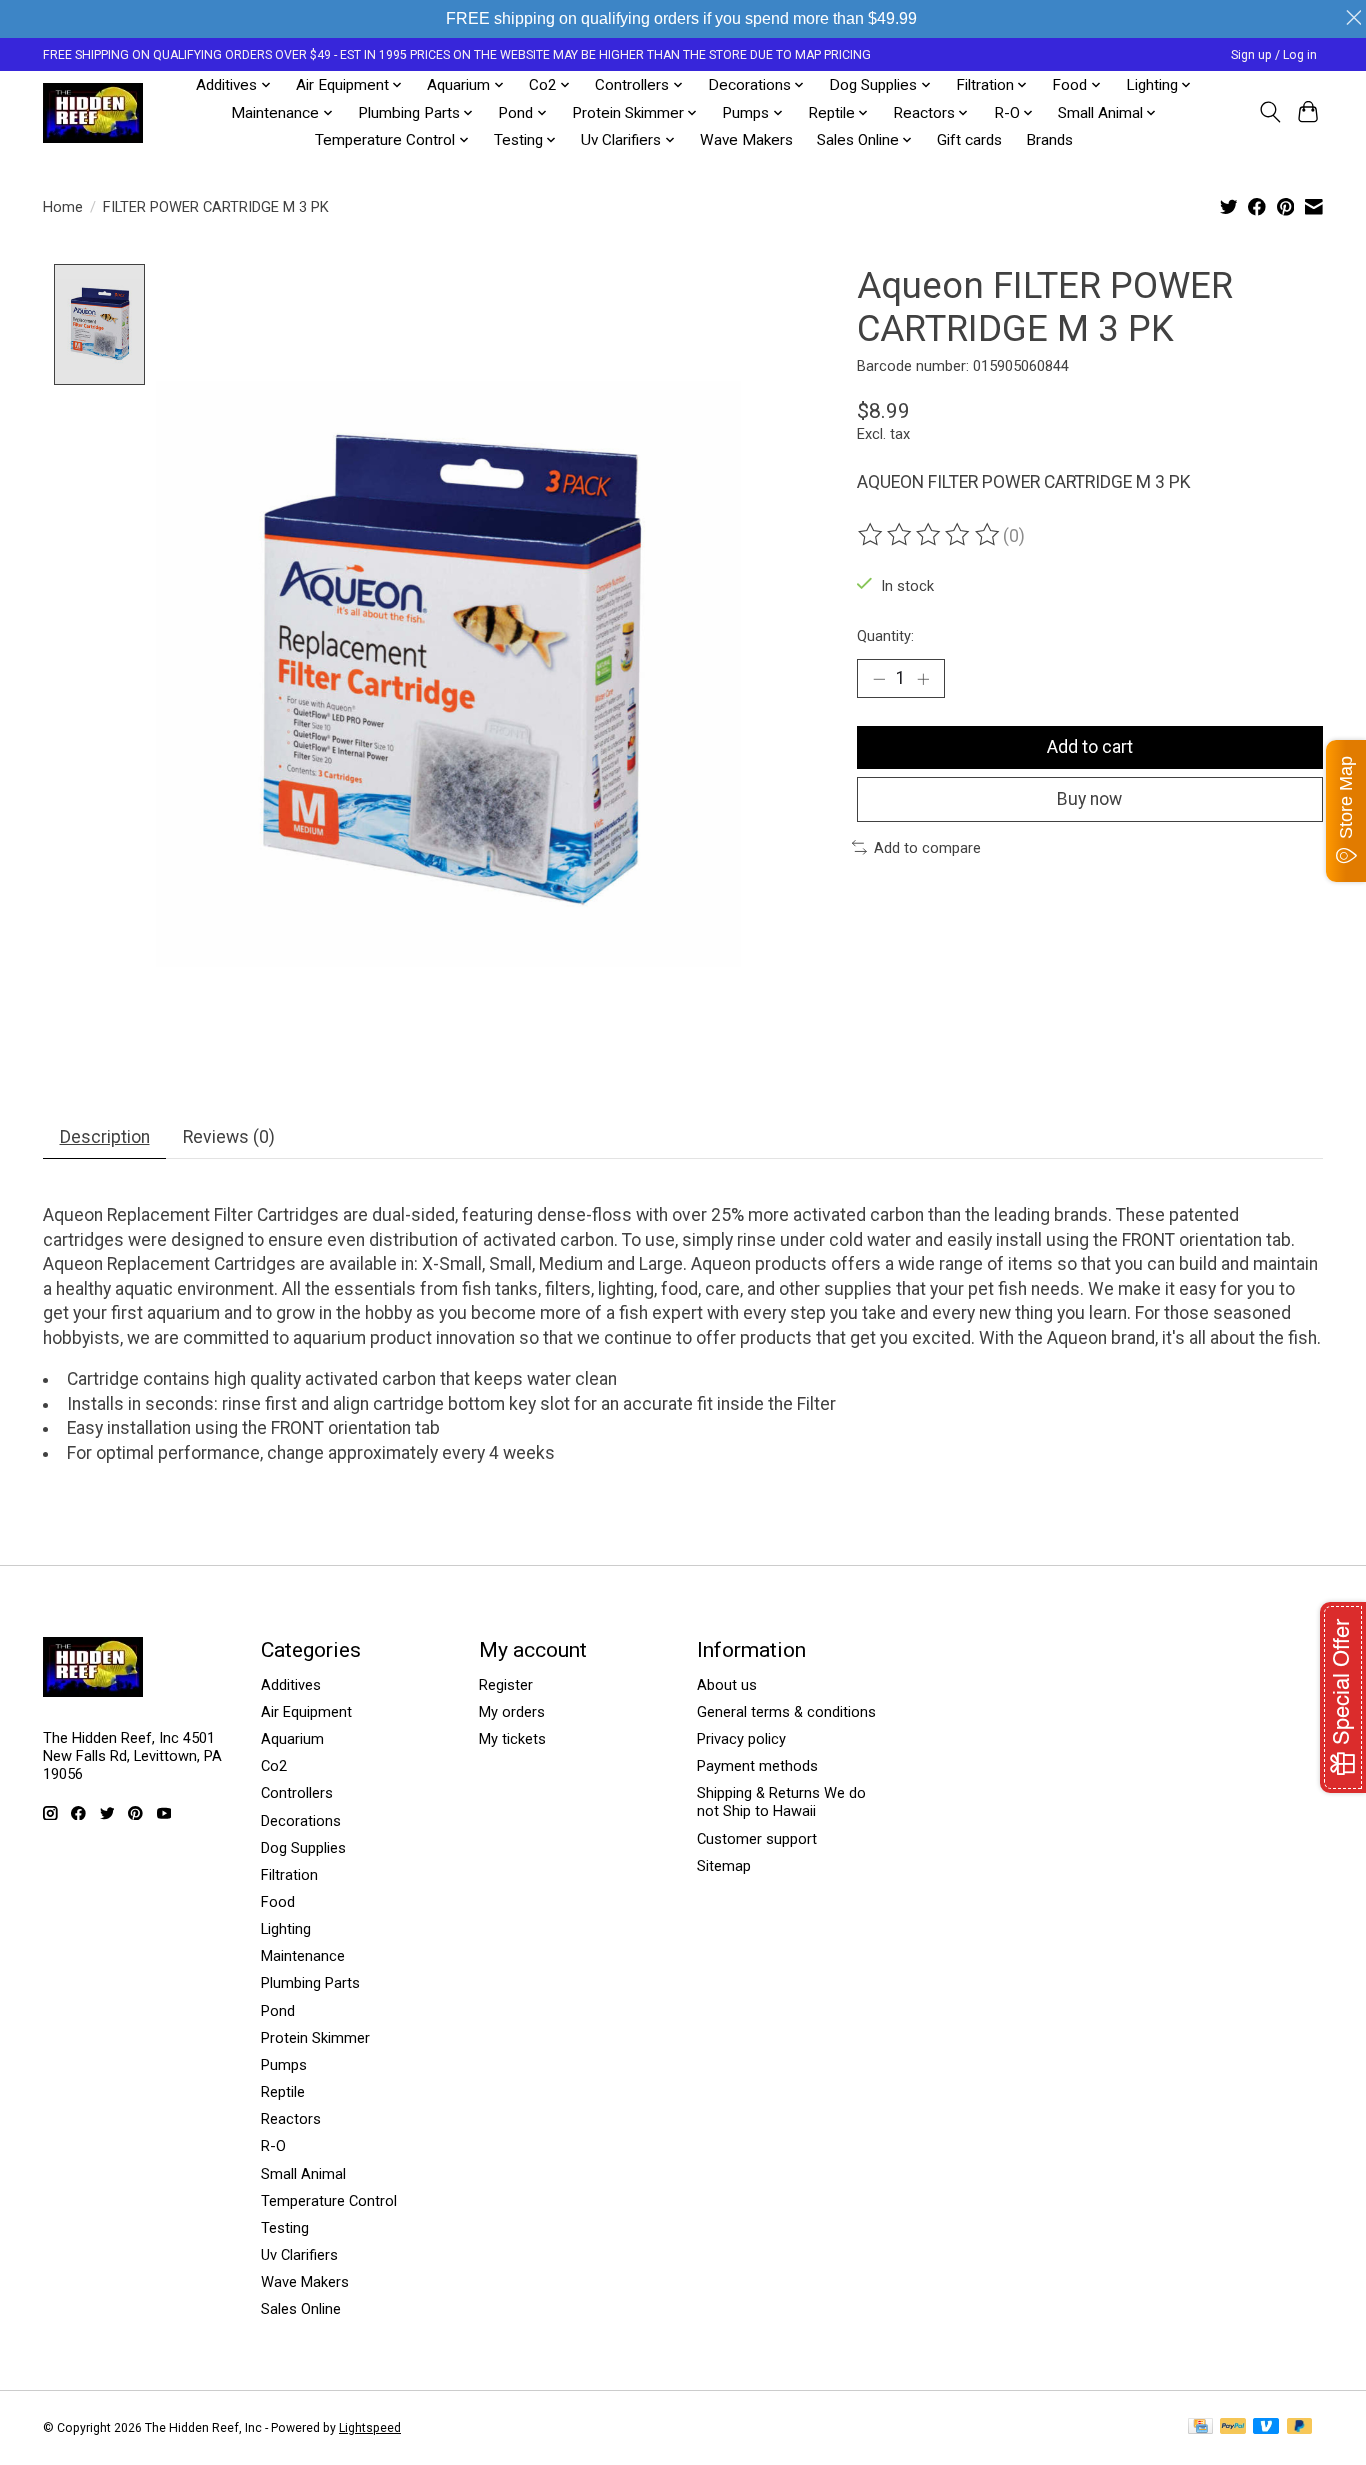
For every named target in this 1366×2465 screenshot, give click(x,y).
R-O (273, 2146)
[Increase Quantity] (923, 678)
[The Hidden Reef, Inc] (93, 113)
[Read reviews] (930, 535)
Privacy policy (741, 1739)
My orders (512, 1712)
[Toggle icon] (1269, 112)
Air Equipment (306, 1712)
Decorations (301, 1821)
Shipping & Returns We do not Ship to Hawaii (781, 1802)
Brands (1049, 140)
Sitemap (724, 1866)
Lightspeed (370, 2428)
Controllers (297, 1793)
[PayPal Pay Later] (1300, 2427)
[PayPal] (1233, 2427)
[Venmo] (1266, 2427)
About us (727, 1685)
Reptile (283, 2092)
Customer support (757, 1839)
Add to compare (927, 848)
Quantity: (885, 636)
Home (63, 207)
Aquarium (292, 1739)
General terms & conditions (786, 1712)
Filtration (289, 1875)
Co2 (274, 1766)
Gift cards (969, 140)
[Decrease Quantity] (879, 678)
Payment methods (757, 1766)
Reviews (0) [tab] (229, 1137)
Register (506, 1685)
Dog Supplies (303, 1848)
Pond (278, 2011)
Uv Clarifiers (299, 2255)
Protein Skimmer (315, 2038)
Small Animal (303, 2174)
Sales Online (301, 2309)
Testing (285, 2228)
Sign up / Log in (1274, 55)
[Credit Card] (1200, 2427)
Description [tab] (105, 1137)
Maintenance (303, 1956)
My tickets (512, 1739)
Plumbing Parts (310, 1983)
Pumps (284, 2065)
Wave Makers (746, 140)
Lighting (286, 1929)
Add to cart (1090, 747)
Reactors (291, 2119)
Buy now (1089, 799)
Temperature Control (329, 2201)
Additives (291, 1685)
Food (278, 1902)
